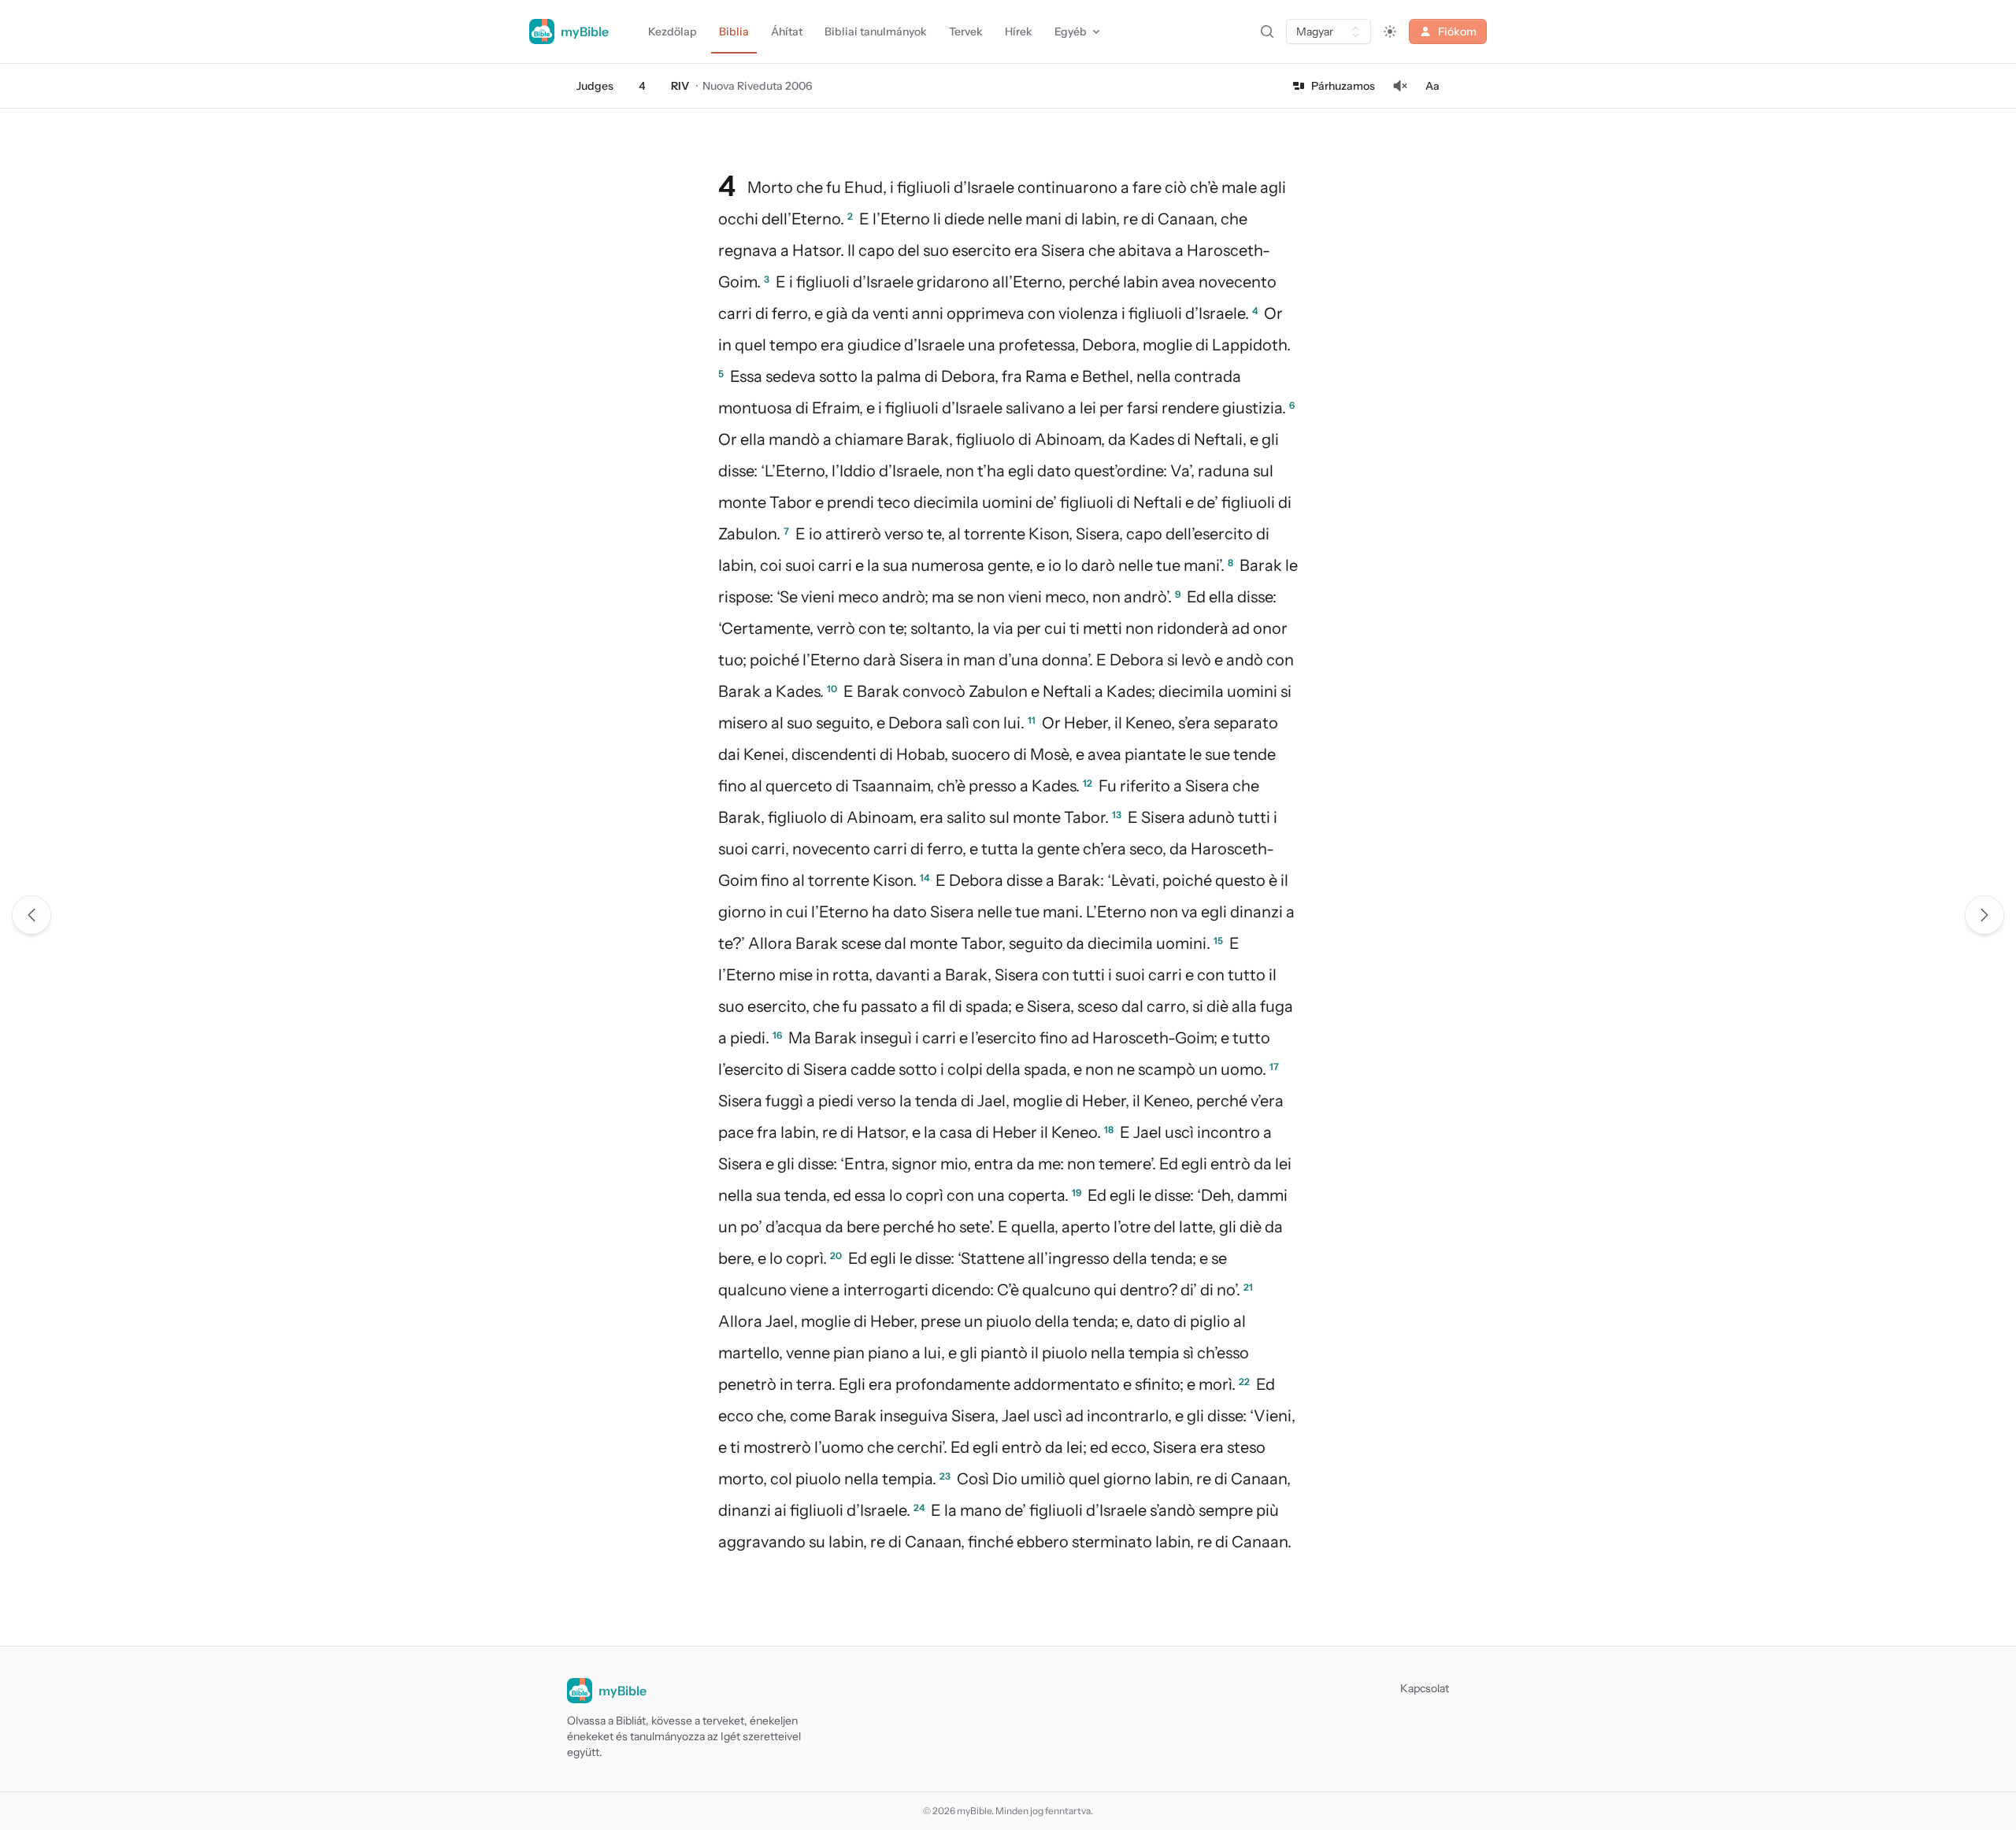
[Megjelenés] (1390, 31)
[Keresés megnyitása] (1267, 31)
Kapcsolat (1425, 1688)
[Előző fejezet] (31, 915)
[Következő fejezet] (1984, 915)
